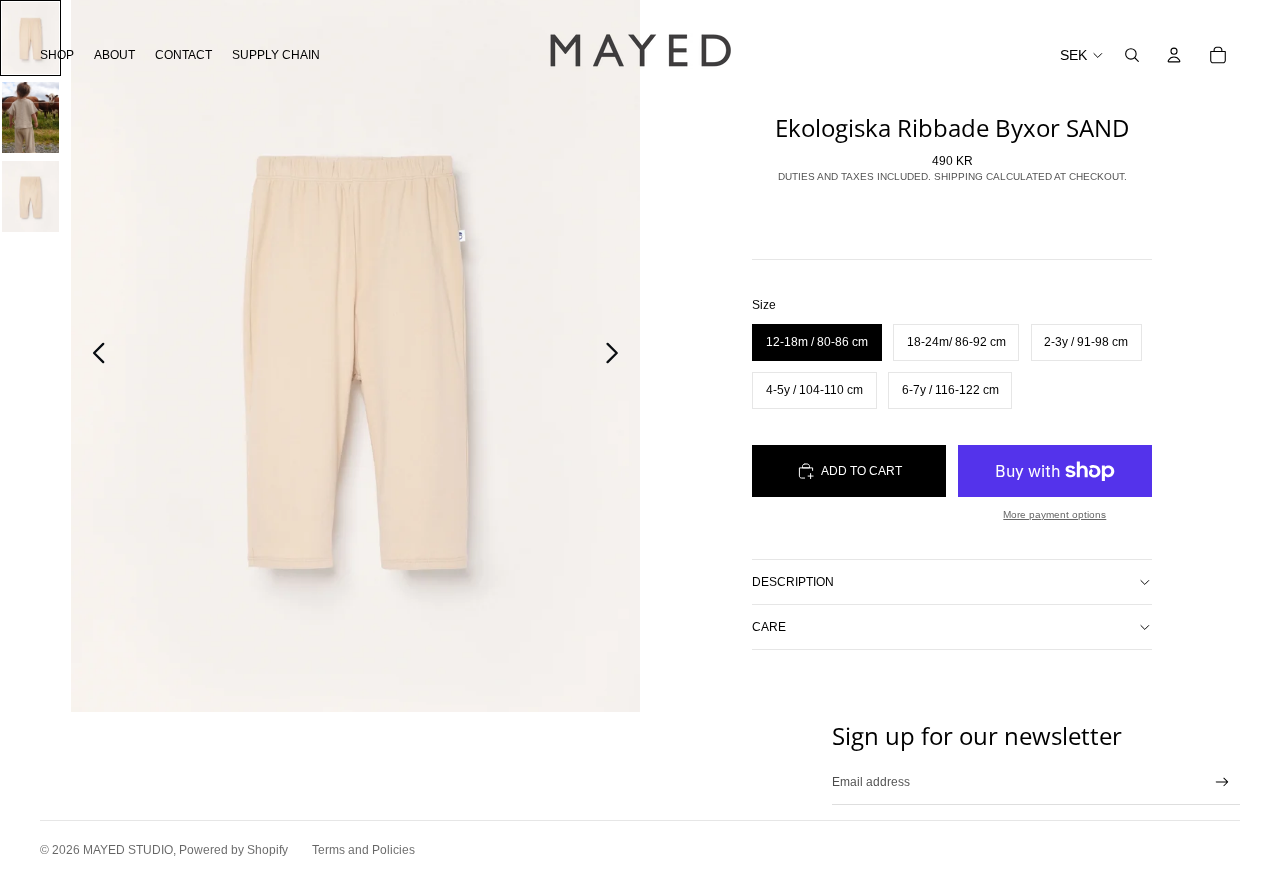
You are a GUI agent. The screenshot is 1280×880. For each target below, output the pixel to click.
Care (769, 627)
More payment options (1054, 514)
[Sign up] (1222, 782)
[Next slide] (617, 356)
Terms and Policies (363, 850)
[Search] (1132, 55)
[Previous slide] (93, 356)
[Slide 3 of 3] (30, 196)
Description (793, 582)
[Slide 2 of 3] (30, 117)
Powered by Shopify (233, 850)
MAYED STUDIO (128, 850)
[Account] (1174, 55)
